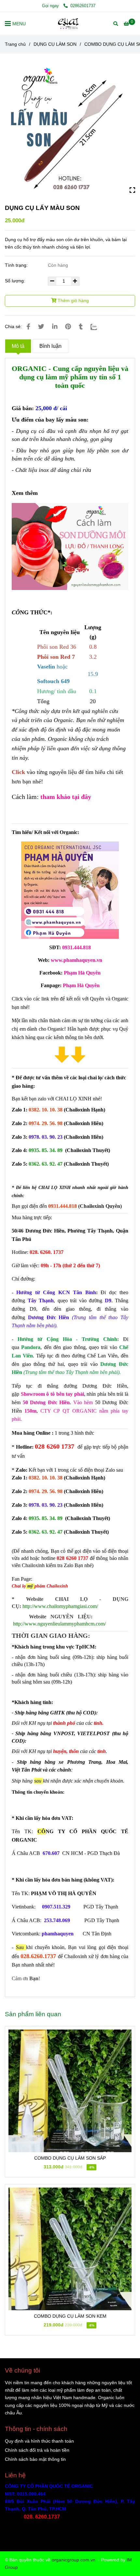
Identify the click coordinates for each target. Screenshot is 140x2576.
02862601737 (82, 6)
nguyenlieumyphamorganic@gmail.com (60, 2525)
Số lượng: (16, 281)
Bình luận (50, 346)
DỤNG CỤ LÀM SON (55, 44)
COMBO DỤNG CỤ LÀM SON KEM (70, 2316)
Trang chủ (15, 44)
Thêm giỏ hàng (73, 301)
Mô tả (18, 346)
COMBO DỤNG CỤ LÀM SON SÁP (70, 2158)
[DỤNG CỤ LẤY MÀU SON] (70, 23)
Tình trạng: (17, 265)
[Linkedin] (55, 327)
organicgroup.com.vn (74, 2560)
